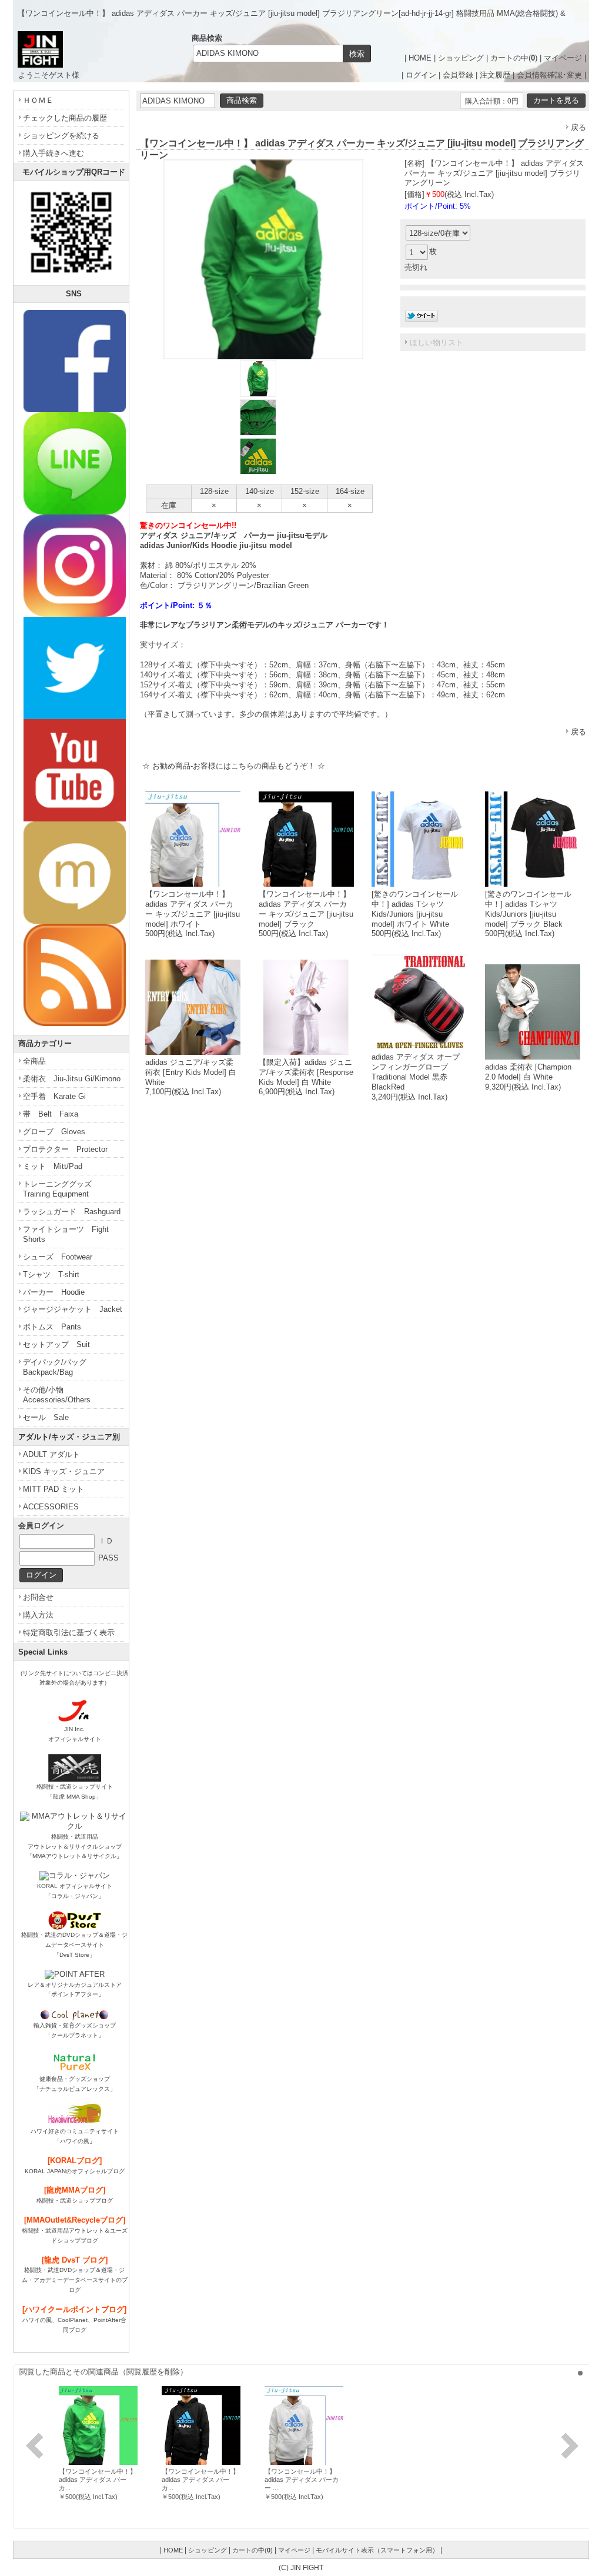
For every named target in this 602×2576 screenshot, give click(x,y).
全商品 (34, 1061)
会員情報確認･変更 (549, 75)
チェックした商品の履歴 (65, 118)
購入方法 (38, 1615)
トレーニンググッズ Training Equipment (61, 1189)
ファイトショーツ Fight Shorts (66, 1234)
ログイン (421, 75)
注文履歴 (495, 75)
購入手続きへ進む (53, 153)
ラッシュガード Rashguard (72, 1212)
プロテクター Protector (65, 1149)
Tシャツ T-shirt (51, 1274)
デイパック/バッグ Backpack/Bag (58, 1367)
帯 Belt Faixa (51, 1114)
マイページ (563, 58)
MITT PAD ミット (53, 1489)
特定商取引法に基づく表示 (69, 1633)
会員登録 (458, 75)
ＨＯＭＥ (38, 100)
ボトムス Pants (52, 1327)
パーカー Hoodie (54, 1292)
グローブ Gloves (54, 1132)
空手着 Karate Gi (54, 1096)
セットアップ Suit (56, 1344)
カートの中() (514, 58)
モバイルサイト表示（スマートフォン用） (377, 2550)
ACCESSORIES (51, 1507)
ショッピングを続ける (61, 136)
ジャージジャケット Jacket (73, 1309)
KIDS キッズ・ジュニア (64, 1471)
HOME (420, 58)
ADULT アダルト (51, 1454)
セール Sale (46, 1417)
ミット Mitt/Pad (53, 1166)
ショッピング (461, 58)
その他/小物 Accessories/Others (57, 1395)
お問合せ (38, 1597)
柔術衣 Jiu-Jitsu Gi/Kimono (72, 1079)
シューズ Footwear (58, 1257)
